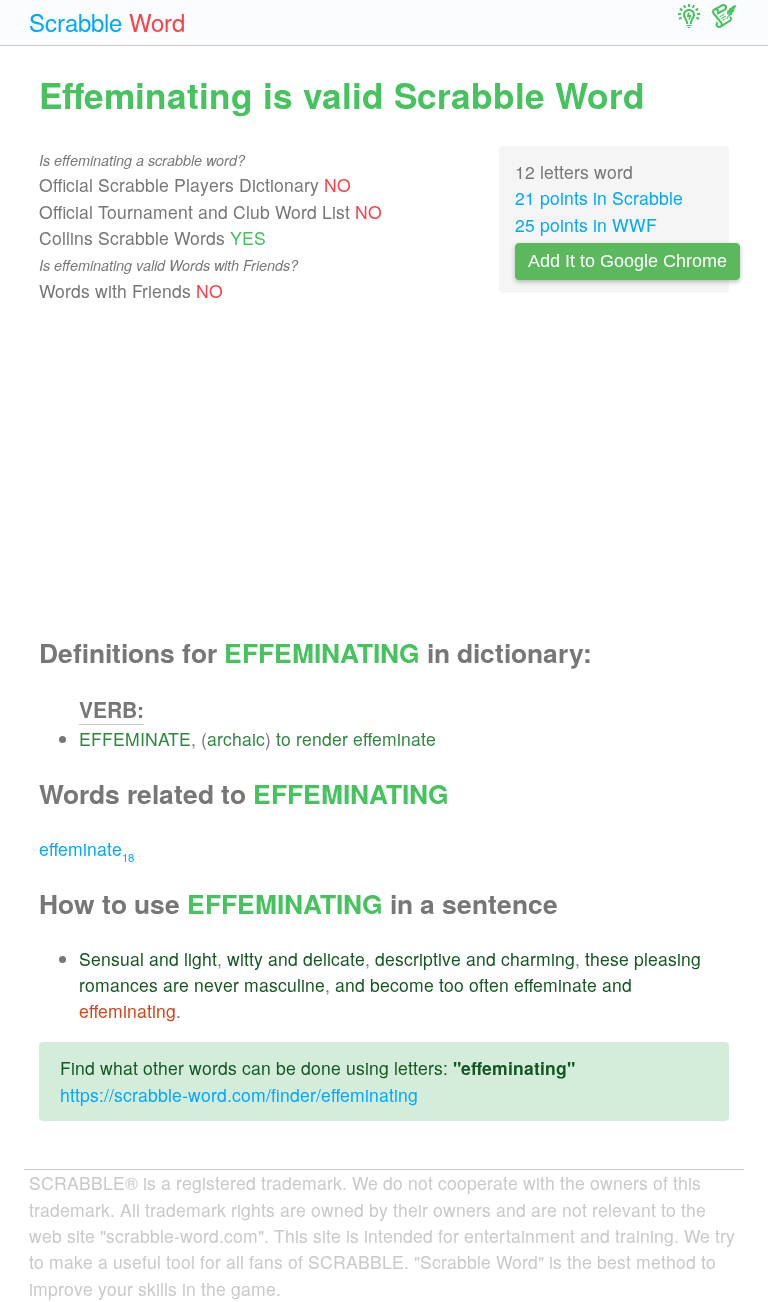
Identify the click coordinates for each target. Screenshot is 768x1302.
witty (245, 958)
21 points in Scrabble (599, 197)
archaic (236, 738)
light (200, 958)
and (164, 958)
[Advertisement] (384, 471)
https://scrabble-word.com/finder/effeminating (239, 1094)
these (607, 958)
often (489, 984)
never (216, 984)
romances (118, 984)
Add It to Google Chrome (627, 261)
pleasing (667, 958)
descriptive (418, 958)
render (322, 738)
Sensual (111, 958)
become (402, 984)
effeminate (394, 738)
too (451, 984)
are (176, 984)
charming (538, 958)
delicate (334, 958)
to (283, 738)
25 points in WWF (586, 224)
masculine (284, 984)
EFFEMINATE (135, 738)
